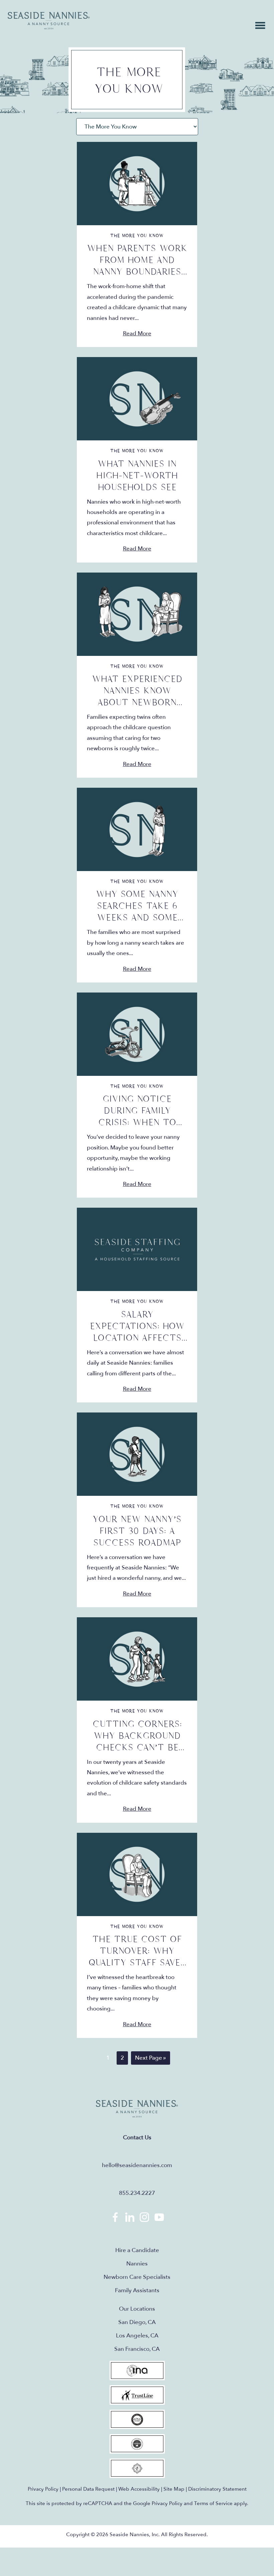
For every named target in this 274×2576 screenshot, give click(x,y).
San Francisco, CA (137, 2349)
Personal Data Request (88, 2489)
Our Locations (137, 2309)
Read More (137, 333)
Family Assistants (137, 2290)
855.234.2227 (137, 2193)
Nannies (137, 2264)
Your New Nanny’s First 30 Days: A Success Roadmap (137, 1531)
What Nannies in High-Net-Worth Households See (137, 476)
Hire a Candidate (137, 2250)
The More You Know (137, 236)
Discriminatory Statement (217, 2489)
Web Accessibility (139, 2489)
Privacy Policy (43, 2489)
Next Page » (150, 2059)
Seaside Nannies (49, 21)
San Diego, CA (137, 2322)
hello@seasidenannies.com (137, 2165)
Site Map (174, 2489)
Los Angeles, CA (137, 2336)
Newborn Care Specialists (137, 2277)
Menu (260, 25)
